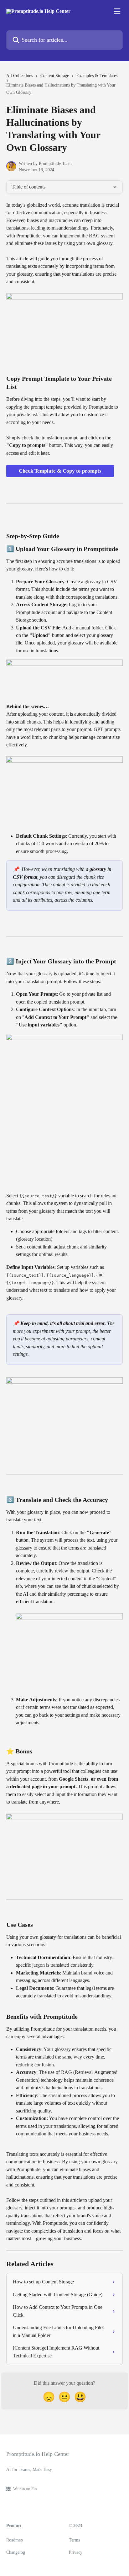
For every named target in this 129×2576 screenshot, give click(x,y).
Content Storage (55, 76)
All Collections (20, 76)
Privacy (76, 2552)
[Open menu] (117, 11)
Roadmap (15, 2540)
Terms (74, 2540)
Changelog (16, 2552)
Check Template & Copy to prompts (60, 471)
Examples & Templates (97, 76)
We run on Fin (25, 2489)
